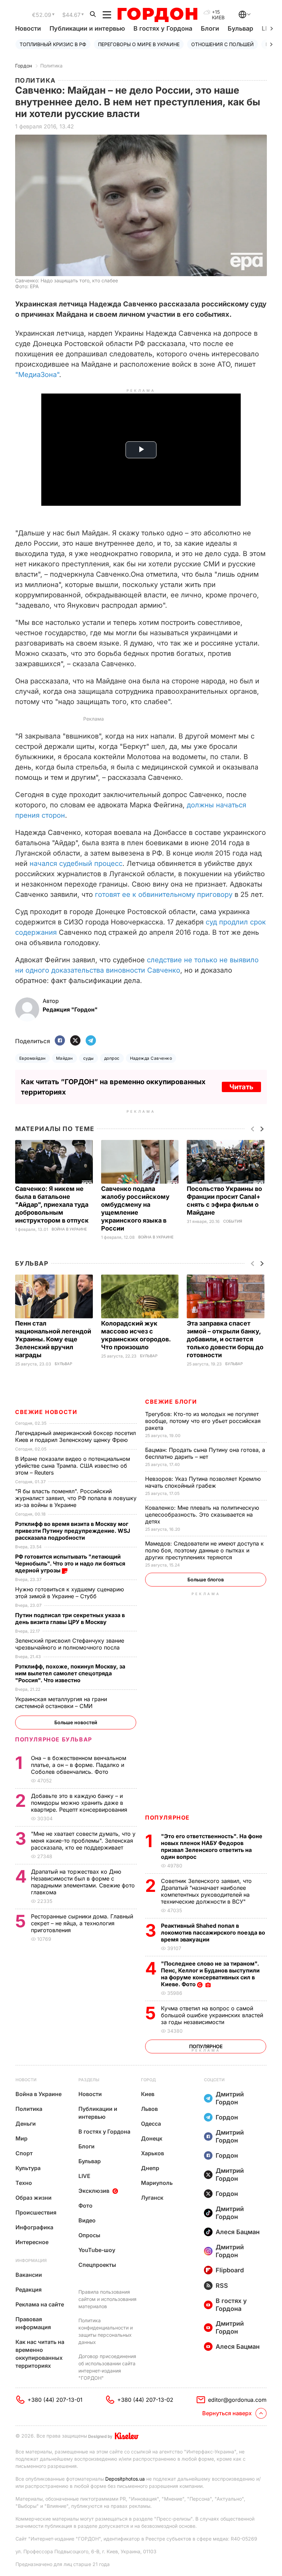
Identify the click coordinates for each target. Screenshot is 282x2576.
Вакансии (29, 2275)
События (233, 1221)
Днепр (150, 2168)
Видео (87, 2220)
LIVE (84, 2176)
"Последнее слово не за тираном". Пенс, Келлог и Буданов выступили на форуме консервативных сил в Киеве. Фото (210, 1974)
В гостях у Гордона (163, 28)
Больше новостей (76, 1722)
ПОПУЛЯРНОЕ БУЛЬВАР (54, 1739)
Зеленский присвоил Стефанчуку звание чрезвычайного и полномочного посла (70, 1644)
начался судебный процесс (76, 863)
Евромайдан (32, 1058)
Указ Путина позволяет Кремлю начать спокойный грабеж (203, 1482)
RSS (222, 2286)
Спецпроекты (97, 2265)
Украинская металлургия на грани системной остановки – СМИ (61, 1703)
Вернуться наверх (227, 2413)
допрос (112, 1058)
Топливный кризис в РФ (53, 44)
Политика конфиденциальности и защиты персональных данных (106, 2331)
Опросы (89, 2235)
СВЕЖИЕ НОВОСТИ (46, 1412)
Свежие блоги (171, 1402)
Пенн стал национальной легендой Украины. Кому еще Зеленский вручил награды (53, 1339)
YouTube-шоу (97, 2250)
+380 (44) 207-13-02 (145, 2400)
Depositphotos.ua (125, 2479)
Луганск (152, 2198)
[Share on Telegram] (91, 1041)
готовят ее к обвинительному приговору (164, 894)
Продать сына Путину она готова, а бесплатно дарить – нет (205, 1453)
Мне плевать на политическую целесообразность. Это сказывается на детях (202, 1515)
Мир (21, 2138)
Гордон (24, 66)
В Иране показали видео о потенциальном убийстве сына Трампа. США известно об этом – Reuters (73, 1466)
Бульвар (240, 28)
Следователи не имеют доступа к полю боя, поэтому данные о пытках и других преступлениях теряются (204, 1550)
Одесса (151, 2124)
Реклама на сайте (40, 2304)
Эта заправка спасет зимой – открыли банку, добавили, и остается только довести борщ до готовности (225, 1339)
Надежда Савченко (151, 1058)
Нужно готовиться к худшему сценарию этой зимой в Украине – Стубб (69, 1593)
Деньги (26, 2124)
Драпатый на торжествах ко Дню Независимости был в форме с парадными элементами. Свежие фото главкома (83, 1882)
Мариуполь (157, 2183)
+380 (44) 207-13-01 (55, 2400)
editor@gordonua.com (237, 2400)
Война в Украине (69, 1229)
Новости (28, 28)
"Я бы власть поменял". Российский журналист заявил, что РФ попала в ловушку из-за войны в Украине (76, 1498)
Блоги (210, 28)
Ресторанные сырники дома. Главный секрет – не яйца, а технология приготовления (82, 1923)
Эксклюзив (94, 2191)
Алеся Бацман (238, 2232)
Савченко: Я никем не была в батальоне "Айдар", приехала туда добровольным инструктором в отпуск (53, 1205)
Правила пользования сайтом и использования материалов (107, 2299)
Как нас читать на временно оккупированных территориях (40, 2354)
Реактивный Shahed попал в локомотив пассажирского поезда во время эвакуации (213, 1933)
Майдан (64, 1058)
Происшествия (36, 2212)
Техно (24, 2183)
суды (89, 1058)
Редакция (29, 2290)
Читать (241, 1087)
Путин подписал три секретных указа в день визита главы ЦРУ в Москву (70, 1619)
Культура (28, 2168)
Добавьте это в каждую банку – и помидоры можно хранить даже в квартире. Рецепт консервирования (80, 1803)
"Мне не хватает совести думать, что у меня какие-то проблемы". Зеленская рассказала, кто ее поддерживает (83, 1841)
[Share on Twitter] (75, 1041)
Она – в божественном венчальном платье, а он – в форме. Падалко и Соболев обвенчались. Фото (79, 1765)
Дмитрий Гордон (230, 2098)
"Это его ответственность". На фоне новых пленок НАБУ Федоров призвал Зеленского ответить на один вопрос (212, 1846)
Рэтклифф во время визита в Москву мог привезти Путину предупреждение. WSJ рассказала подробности (73, 1531)
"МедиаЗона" (37, 375)
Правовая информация (33, 2323)
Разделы (89, 2080)
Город (148, 2080)
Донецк (152, 2138)
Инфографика (34, 2227)
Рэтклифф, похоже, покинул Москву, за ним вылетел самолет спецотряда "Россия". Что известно (70, 1673)
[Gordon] (157, 15)
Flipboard (230, 2270)
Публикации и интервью (87, 28)
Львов (149, 2109)
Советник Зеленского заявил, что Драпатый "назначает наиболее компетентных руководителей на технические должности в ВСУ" (206, 1891)
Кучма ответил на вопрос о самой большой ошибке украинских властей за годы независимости (212, 2015)
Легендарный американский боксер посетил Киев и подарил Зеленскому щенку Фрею (75, 1436)
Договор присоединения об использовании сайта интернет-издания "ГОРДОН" (107, 2367)
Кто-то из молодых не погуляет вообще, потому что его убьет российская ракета (203, 1421)
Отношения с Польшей (223, 44)
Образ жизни (34, 2198)
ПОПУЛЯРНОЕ (167, 1818)
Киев (148, 2094)
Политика (51, 66)
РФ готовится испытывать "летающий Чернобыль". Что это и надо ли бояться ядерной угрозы (70, 1563)
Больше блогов (206, 1579)
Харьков (153, 2153)
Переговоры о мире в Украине (139, 44)
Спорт (24, 2153)
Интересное (32, 2242)
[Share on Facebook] (60, 1041)
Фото (85, 2206)
